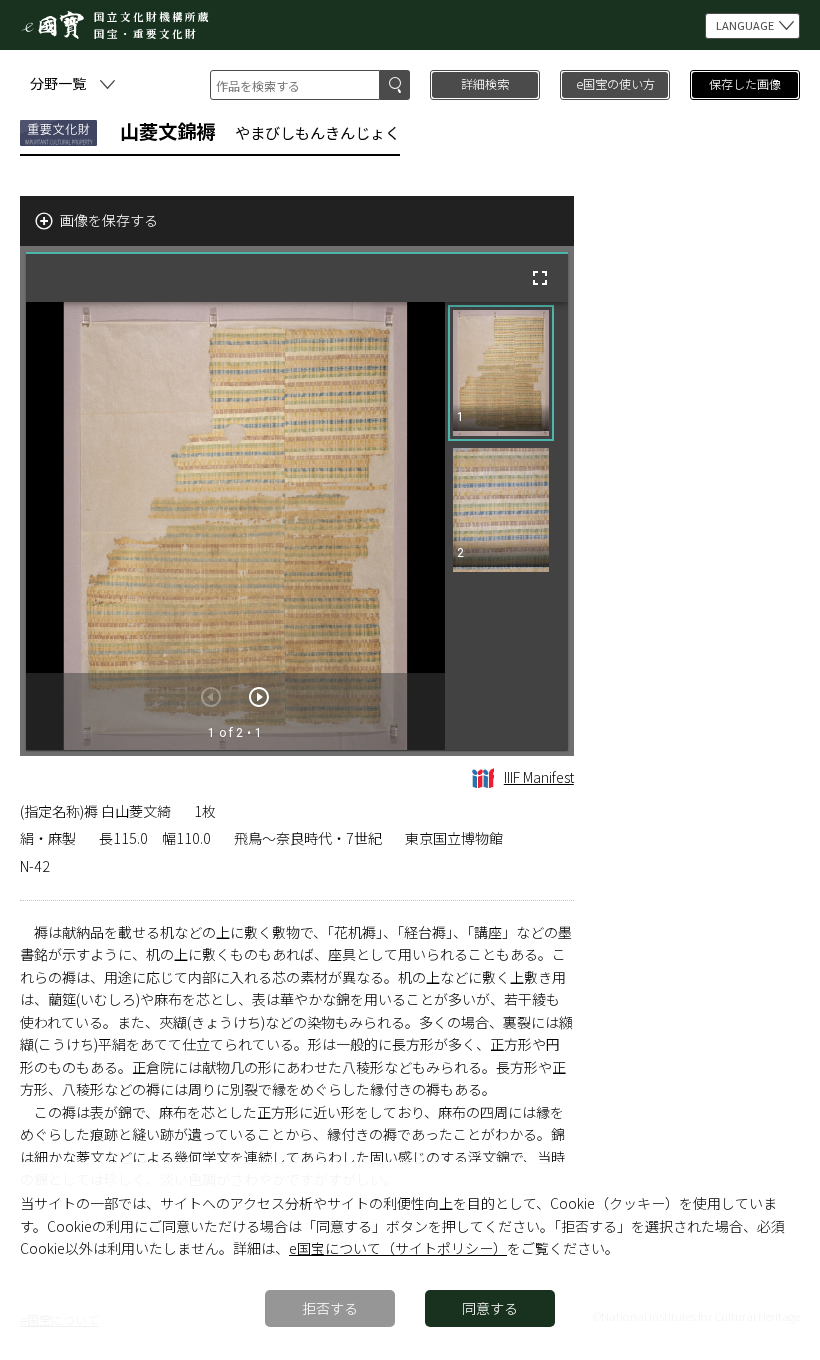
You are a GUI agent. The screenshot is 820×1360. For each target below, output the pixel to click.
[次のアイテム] (259, 697)
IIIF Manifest (539, 777)
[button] (501, 373)
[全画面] (540, 278)
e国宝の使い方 (615, 83)
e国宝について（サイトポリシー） (398, 1248)
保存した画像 (745, 83)
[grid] (506, 526)
